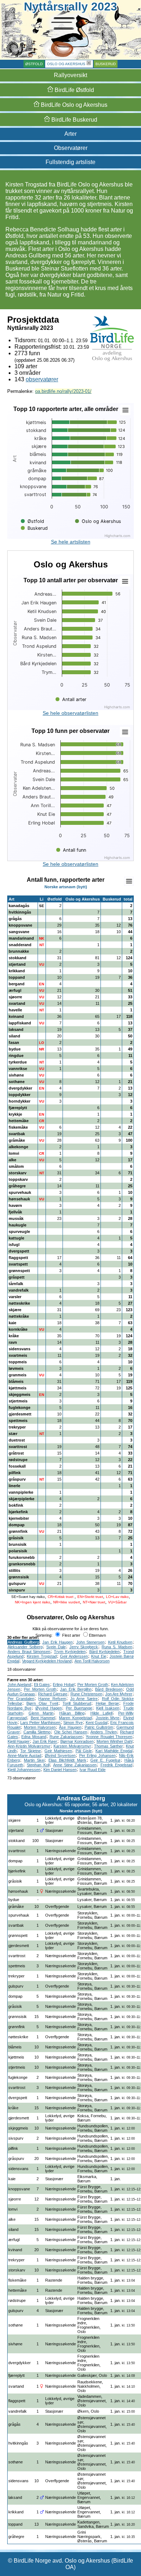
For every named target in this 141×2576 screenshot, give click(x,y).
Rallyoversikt (70, 75)
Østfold (34, 64)
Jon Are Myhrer (119, 1694)
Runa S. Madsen (117, 1647)
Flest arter (71, 1635)
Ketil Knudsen (120, 1642)
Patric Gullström (99, 1727)
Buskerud (106, 64)
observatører (42, 379)
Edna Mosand (34, 1737)
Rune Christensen (86, 1694)
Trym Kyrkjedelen (70, 1652)
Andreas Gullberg (23, 1642)
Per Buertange (79, 1708)
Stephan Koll (38, 1765)
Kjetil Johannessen (24, 1770)
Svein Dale (56, 1647)
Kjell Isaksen (108, 1708)
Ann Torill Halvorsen (92, 1661)
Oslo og (73, 105)
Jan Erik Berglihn (76, 1689)
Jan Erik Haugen (57, 1642)
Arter (70, 134)
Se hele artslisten (71, 542)
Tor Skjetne (31, 1751)
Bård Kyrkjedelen (105, 1652)
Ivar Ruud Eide (93, 1770)
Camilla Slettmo (37, 1732)
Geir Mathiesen (58, 1751)
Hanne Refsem (52, 1699)
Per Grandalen (21, 1699)
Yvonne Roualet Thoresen (109, 1737)
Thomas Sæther (108, 1746)
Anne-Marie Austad (24, 1755)
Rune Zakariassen (66, 1737)
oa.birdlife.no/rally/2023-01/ (63, 391)
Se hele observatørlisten (70, 713)
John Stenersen (91, 1642)
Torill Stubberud (77, 1703)
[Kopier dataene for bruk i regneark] (129, 881)
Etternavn (97, 1635)
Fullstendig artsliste (70, 162)
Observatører (71, 148)
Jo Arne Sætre (84, 1699)
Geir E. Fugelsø (105, 1760)
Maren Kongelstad (75, 1718)
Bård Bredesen (109, 1689)
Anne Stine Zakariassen (75, 1765)
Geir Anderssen (74, 1656)
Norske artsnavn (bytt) (66, 887)
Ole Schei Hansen (71, 1732)
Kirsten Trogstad (42, 1656)
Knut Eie (99, 1656)
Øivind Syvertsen (60, 1755)
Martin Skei (34, 1760)
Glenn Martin (41, 1713)
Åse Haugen (70, 1727)
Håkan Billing (72, 1713)
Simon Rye (73, 1723)
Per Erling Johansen (97, 1755)
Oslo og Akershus (66, 64)
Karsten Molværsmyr (72, 1746)
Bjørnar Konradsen (77, 1741)
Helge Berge (107, 1703)
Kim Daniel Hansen (60, 1770)
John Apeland (19, 1685)
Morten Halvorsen (40, 1727)
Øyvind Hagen (49, 1708)
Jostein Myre (108, 1718)
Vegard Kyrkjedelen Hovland (47, 1661)
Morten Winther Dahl (114, 1741)
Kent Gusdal (97, 1723)
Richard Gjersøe (53, 1694)
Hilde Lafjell (102, 1713)
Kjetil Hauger (19, 1741)
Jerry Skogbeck (84, 1647)
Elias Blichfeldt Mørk (67, 1760)
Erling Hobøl (63, 1685)
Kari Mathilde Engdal (114, 1751)
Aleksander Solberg (25, 1647)
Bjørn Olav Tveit (42, 1703)
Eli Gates (42, 1685)
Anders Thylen (104, 1732)
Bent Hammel (43, 1718)
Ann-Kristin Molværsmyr (29, 1746)
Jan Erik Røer (45, 1741)
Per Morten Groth (93, 1685)
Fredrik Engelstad (116, 1765)
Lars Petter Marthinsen (40, 1723)
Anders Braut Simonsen (29, 1652)
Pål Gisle (84, 1751)
